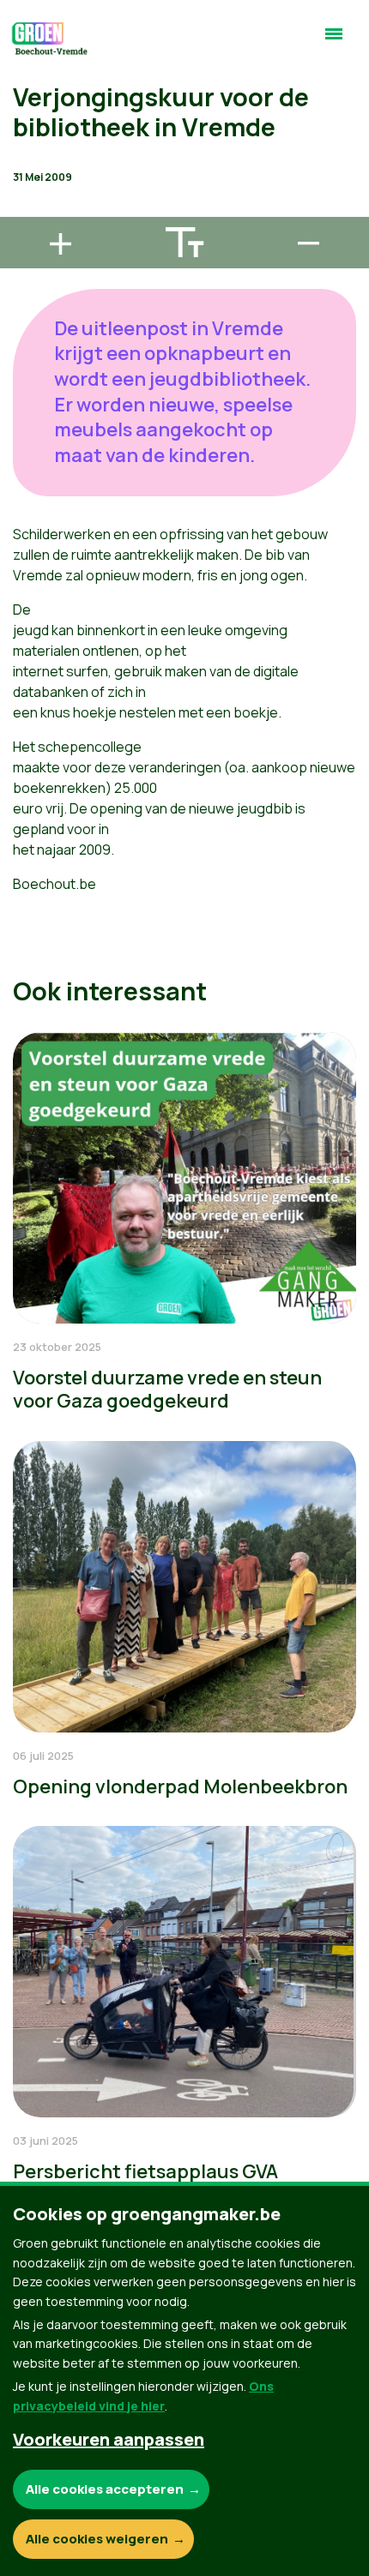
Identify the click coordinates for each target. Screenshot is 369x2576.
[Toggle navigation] (334, 41)
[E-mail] (27, 209)
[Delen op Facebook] (27, 111)
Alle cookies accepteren (105, 2489)
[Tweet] (27, 160)
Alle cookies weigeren (97, 2539)
